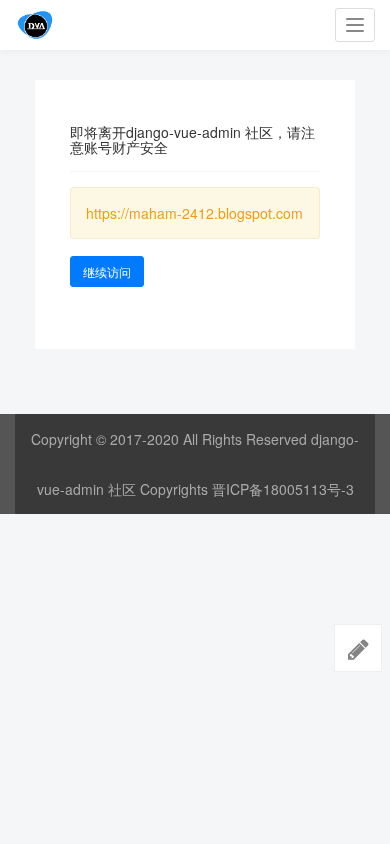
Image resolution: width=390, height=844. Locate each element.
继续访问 (107, 271)
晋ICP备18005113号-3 (283, 489)
